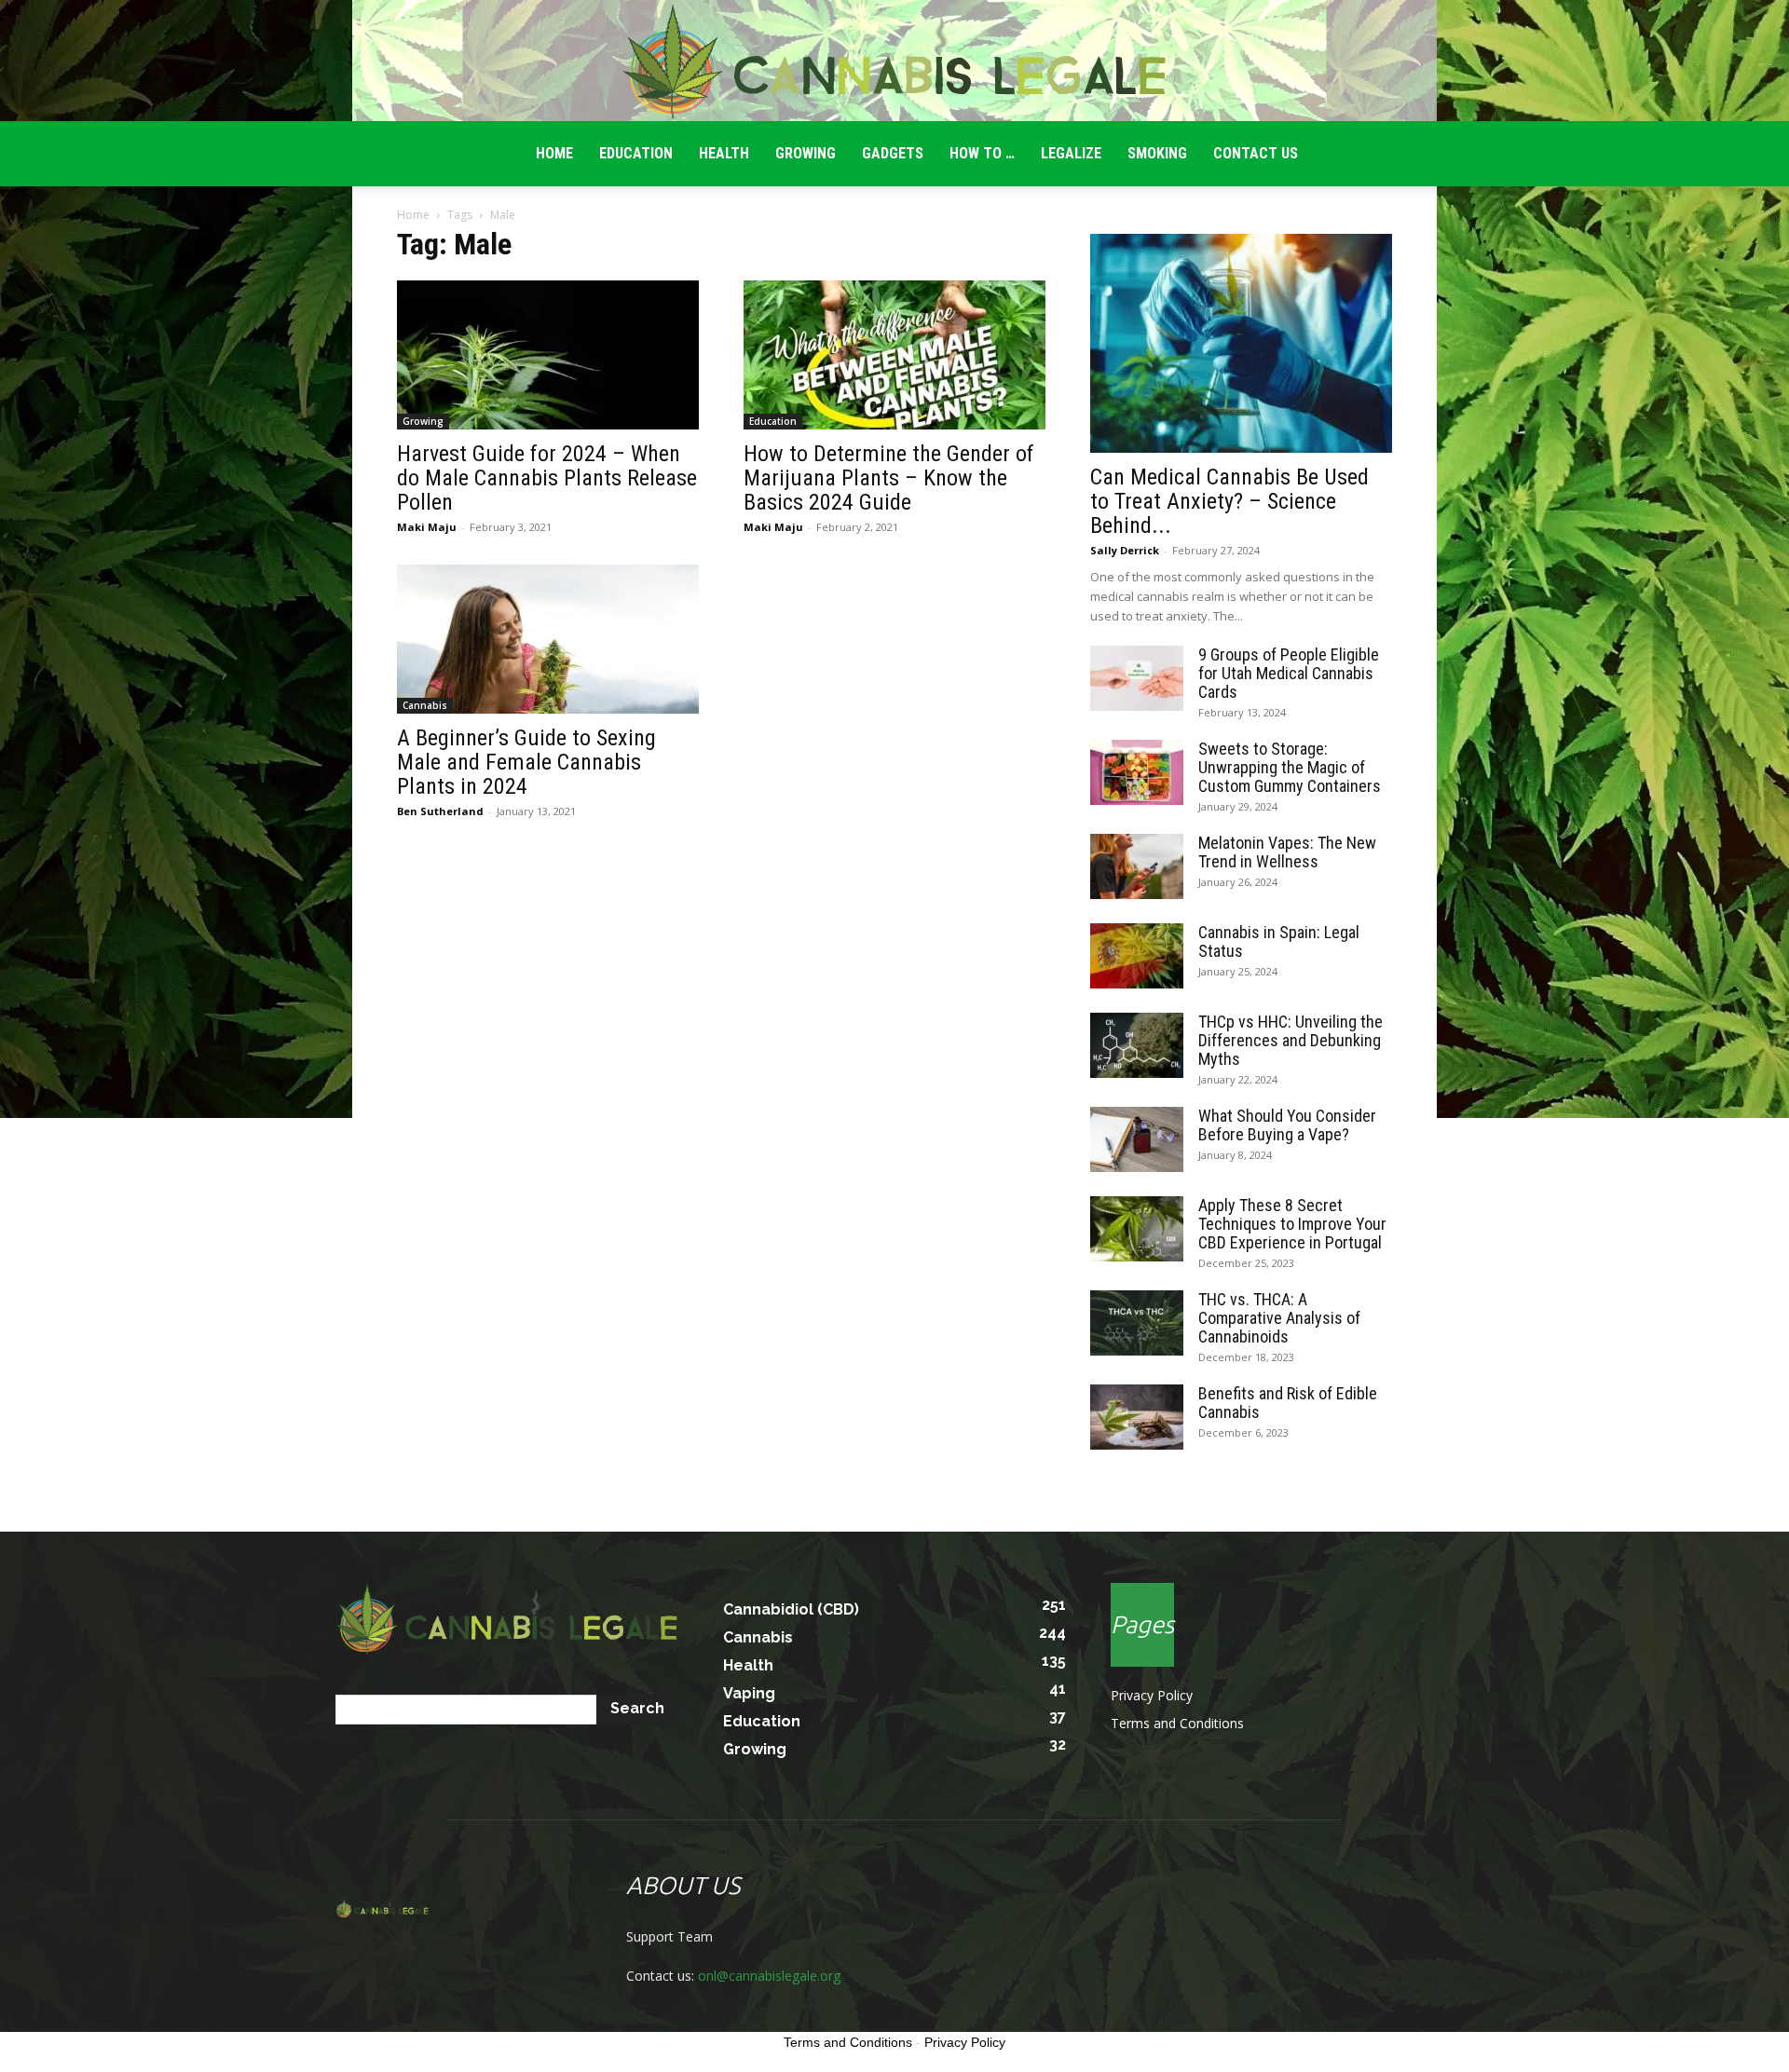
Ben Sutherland (440, 811)
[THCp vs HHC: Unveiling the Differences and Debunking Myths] (1137, 1045)
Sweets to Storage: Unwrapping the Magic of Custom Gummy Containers (1290, 767)
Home (413, 215)
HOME (554, 153)
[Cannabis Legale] (894, 61)
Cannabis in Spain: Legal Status (1279, 941)
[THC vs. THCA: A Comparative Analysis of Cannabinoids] (1137, 1323)
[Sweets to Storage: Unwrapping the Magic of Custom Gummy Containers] (1137, 772)
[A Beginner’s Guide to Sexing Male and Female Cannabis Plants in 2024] (548, 639)
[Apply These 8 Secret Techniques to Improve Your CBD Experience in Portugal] (1137, 1229)
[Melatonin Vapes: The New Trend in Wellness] (1137, 866)
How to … (982, 153)
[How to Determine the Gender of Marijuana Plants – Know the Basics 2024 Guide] (894, 355)
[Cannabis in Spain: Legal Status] (1137, 956)
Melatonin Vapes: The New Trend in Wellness (1287, 852)
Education (636, 153)
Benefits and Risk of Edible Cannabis (1288, 1403)
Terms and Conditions (1177, 1723)
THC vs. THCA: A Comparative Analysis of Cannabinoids (1279, 1318)
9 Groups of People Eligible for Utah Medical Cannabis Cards (1289, 673)
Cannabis (425, 705)
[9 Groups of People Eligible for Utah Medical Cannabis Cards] (1137, 678)
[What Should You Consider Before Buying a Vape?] (1137, 1139)
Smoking (1157, 153)
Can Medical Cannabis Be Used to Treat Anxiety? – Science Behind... (1229, 501)
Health (724, 153)
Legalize (1071, 153)
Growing (806, 153)
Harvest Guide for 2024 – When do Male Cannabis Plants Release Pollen (547, 478)
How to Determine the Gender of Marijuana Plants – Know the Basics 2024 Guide (889, 478)
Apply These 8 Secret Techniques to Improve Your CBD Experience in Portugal (1292, 1224)
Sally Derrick (1125, 550)
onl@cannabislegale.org (769, 1976)
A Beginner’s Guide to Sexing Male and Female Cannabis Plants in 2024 (526, 762)
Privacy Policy (1152, 1695)
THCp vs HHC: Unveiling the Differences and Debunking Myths (1291, 1040)
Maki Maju (427, 527)
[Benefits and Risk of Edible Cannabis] (1137, 1417)
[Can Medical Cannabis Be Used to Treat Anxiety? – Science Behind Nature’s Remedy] (1241, 343)
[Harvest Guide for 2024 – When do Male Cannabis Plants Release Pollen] (548, 355)
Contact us (1256, 153)
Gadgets (893, 153)
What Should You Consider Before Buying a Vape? (1287, 1125)
